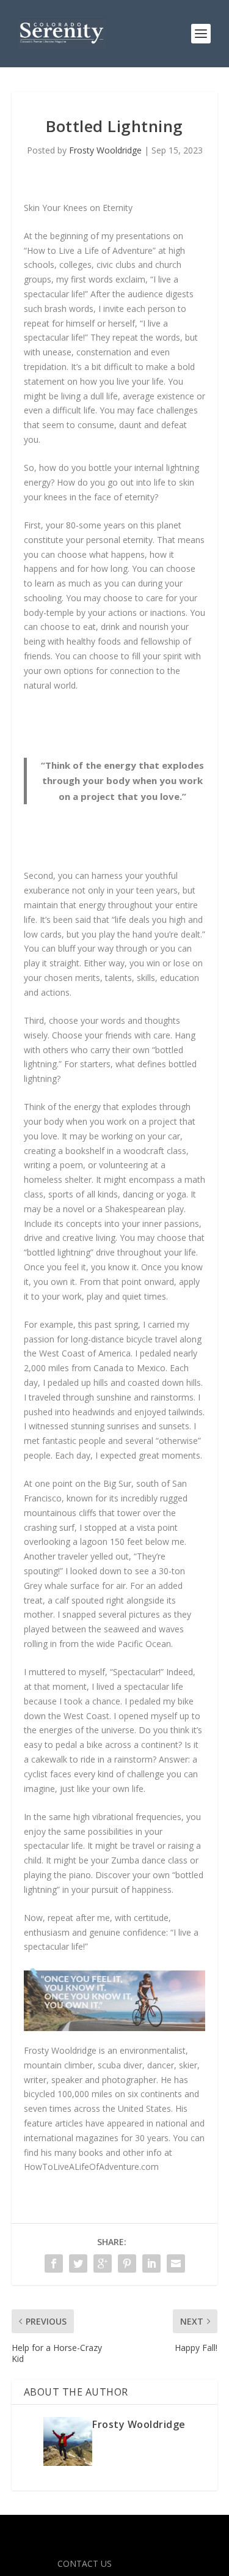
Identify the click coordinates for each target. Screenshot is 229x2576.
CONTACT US (85, 2563)
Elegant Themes (112, 2531)
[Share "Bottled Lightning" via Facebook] (54, 2263)
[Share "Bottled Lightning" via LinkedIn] (151, 2263)
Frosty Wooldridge (105, 150)
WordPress (114, 2545)
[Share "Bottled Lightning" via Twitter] (78, 2263)
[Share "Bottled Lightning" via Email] (176, 2263)
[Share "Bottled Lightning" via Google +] (103, 2263)
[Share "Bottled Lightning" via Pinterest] (127, 2263)
